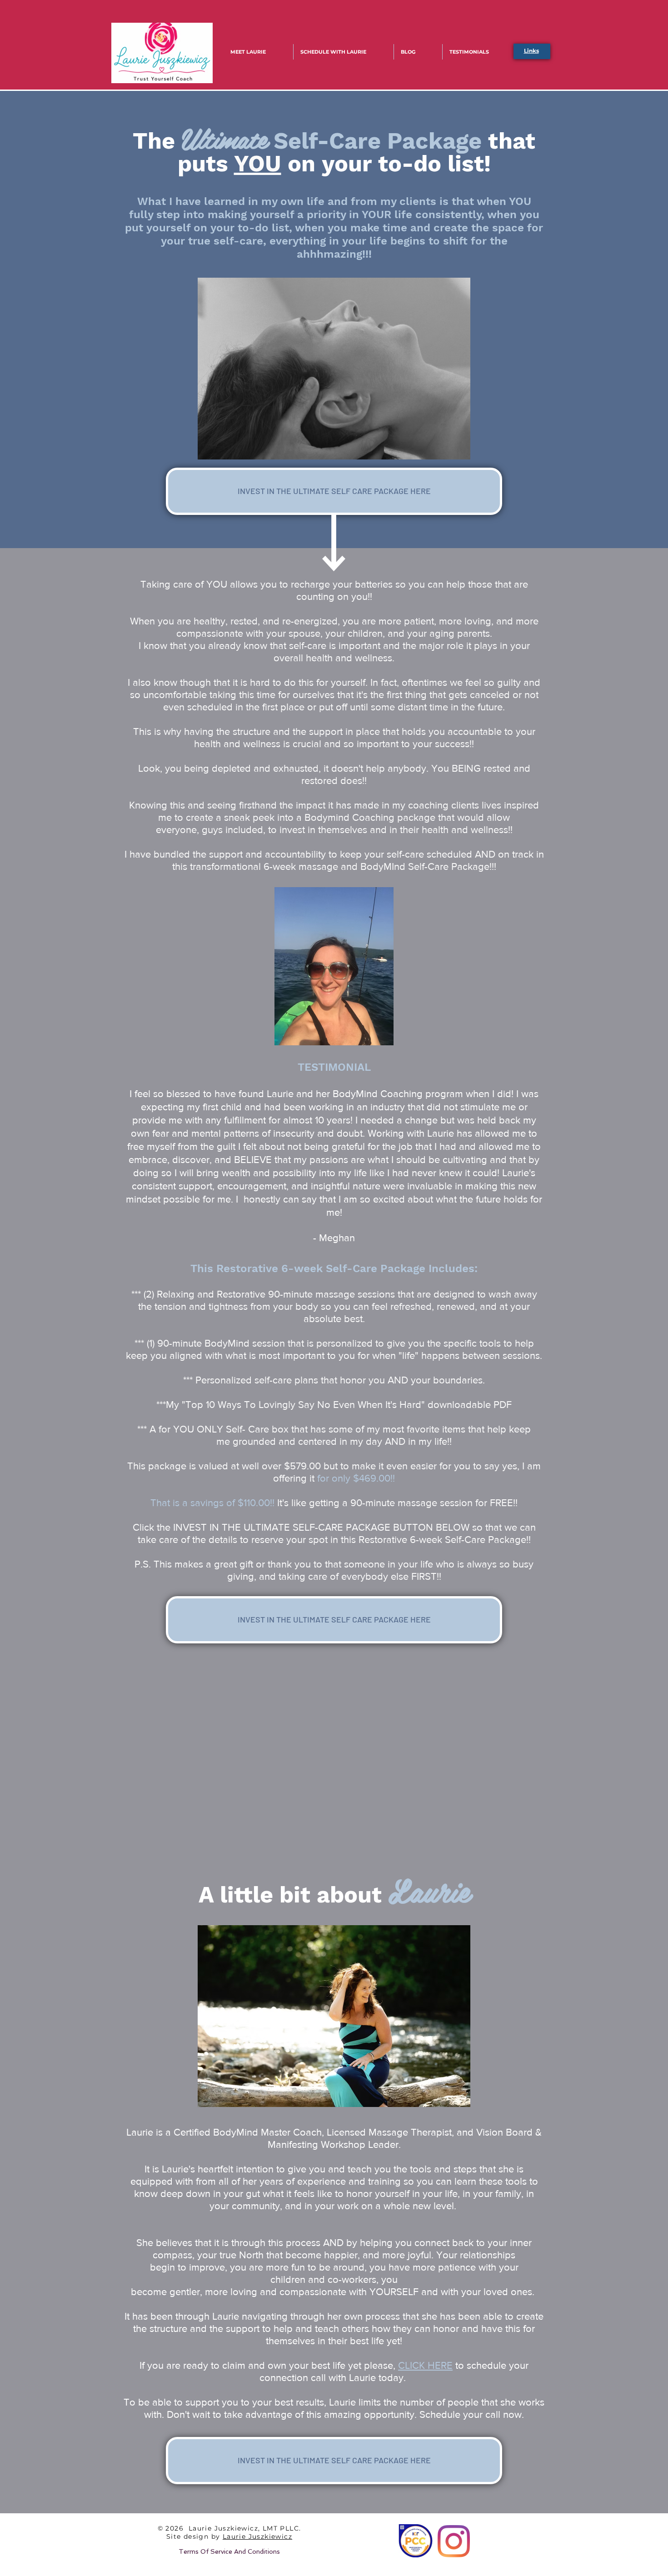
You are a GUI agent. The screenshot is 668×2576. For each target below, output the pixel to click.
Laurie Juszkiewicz (257, 2536)
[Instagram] (454, 2541)
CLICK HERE (425, 2365)
